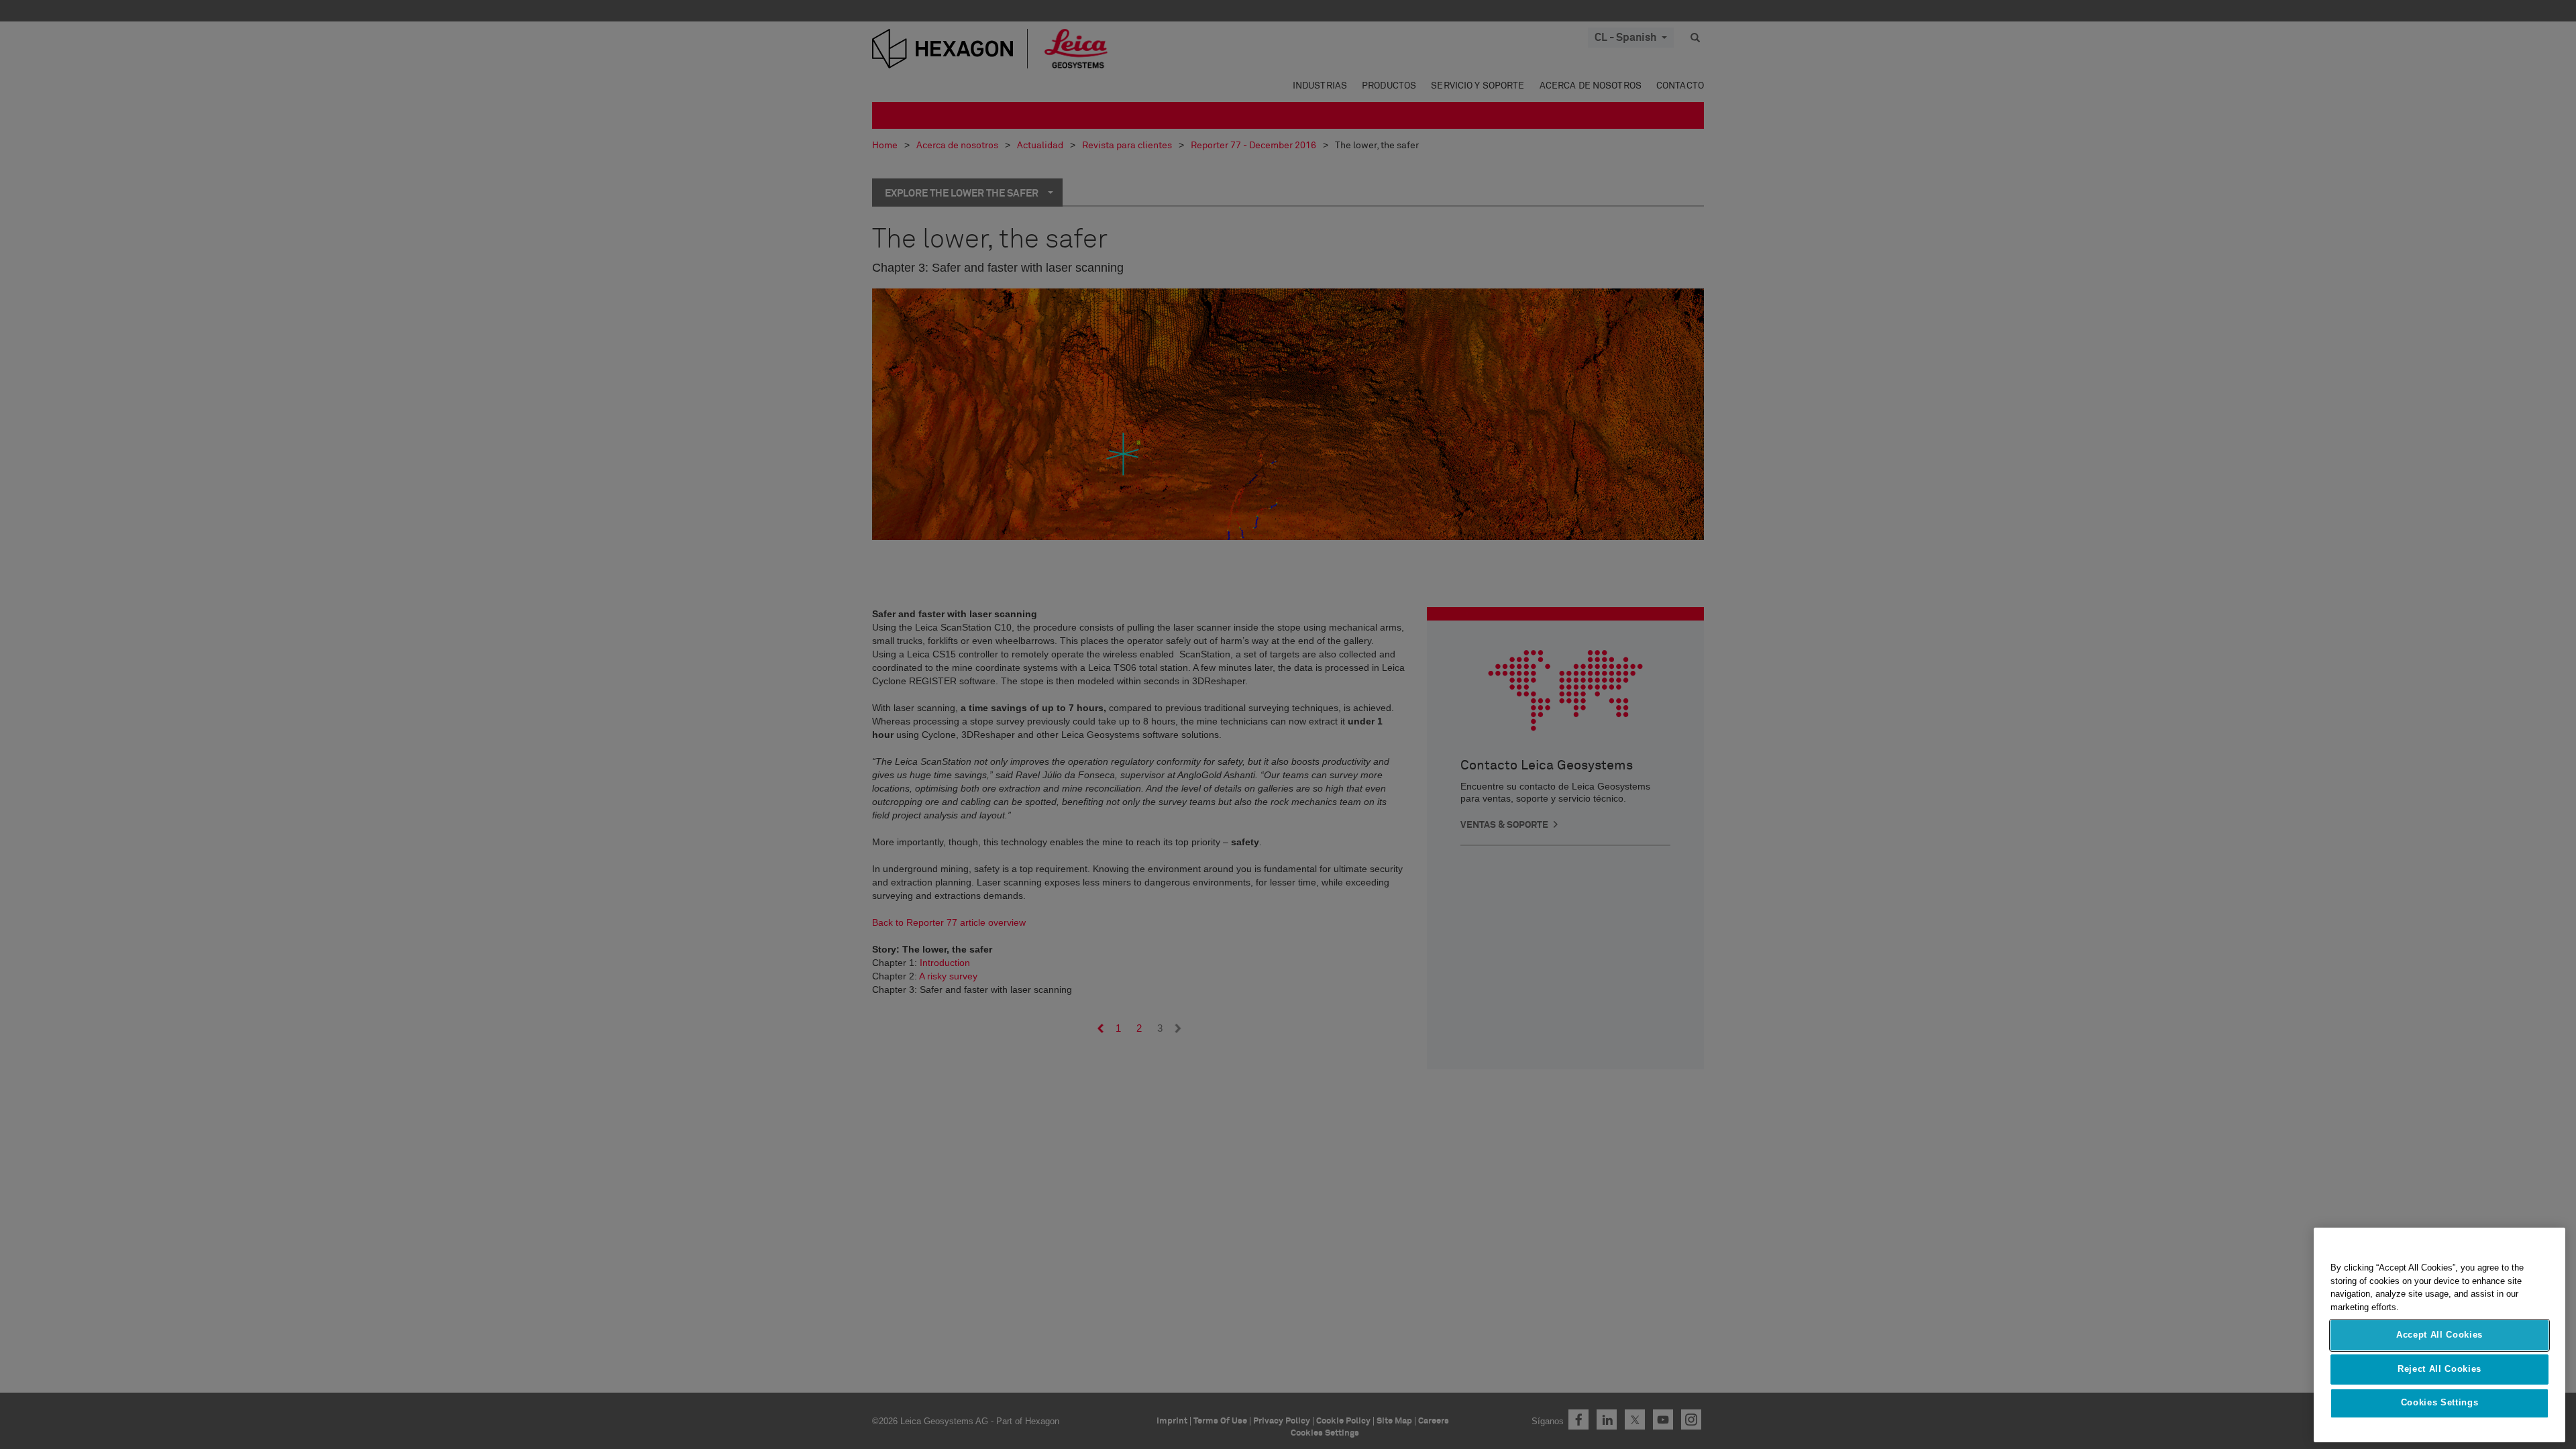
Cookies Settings (2440, 1403)
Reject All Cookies (2439, 1369)
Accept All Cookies (2439, 1335)
